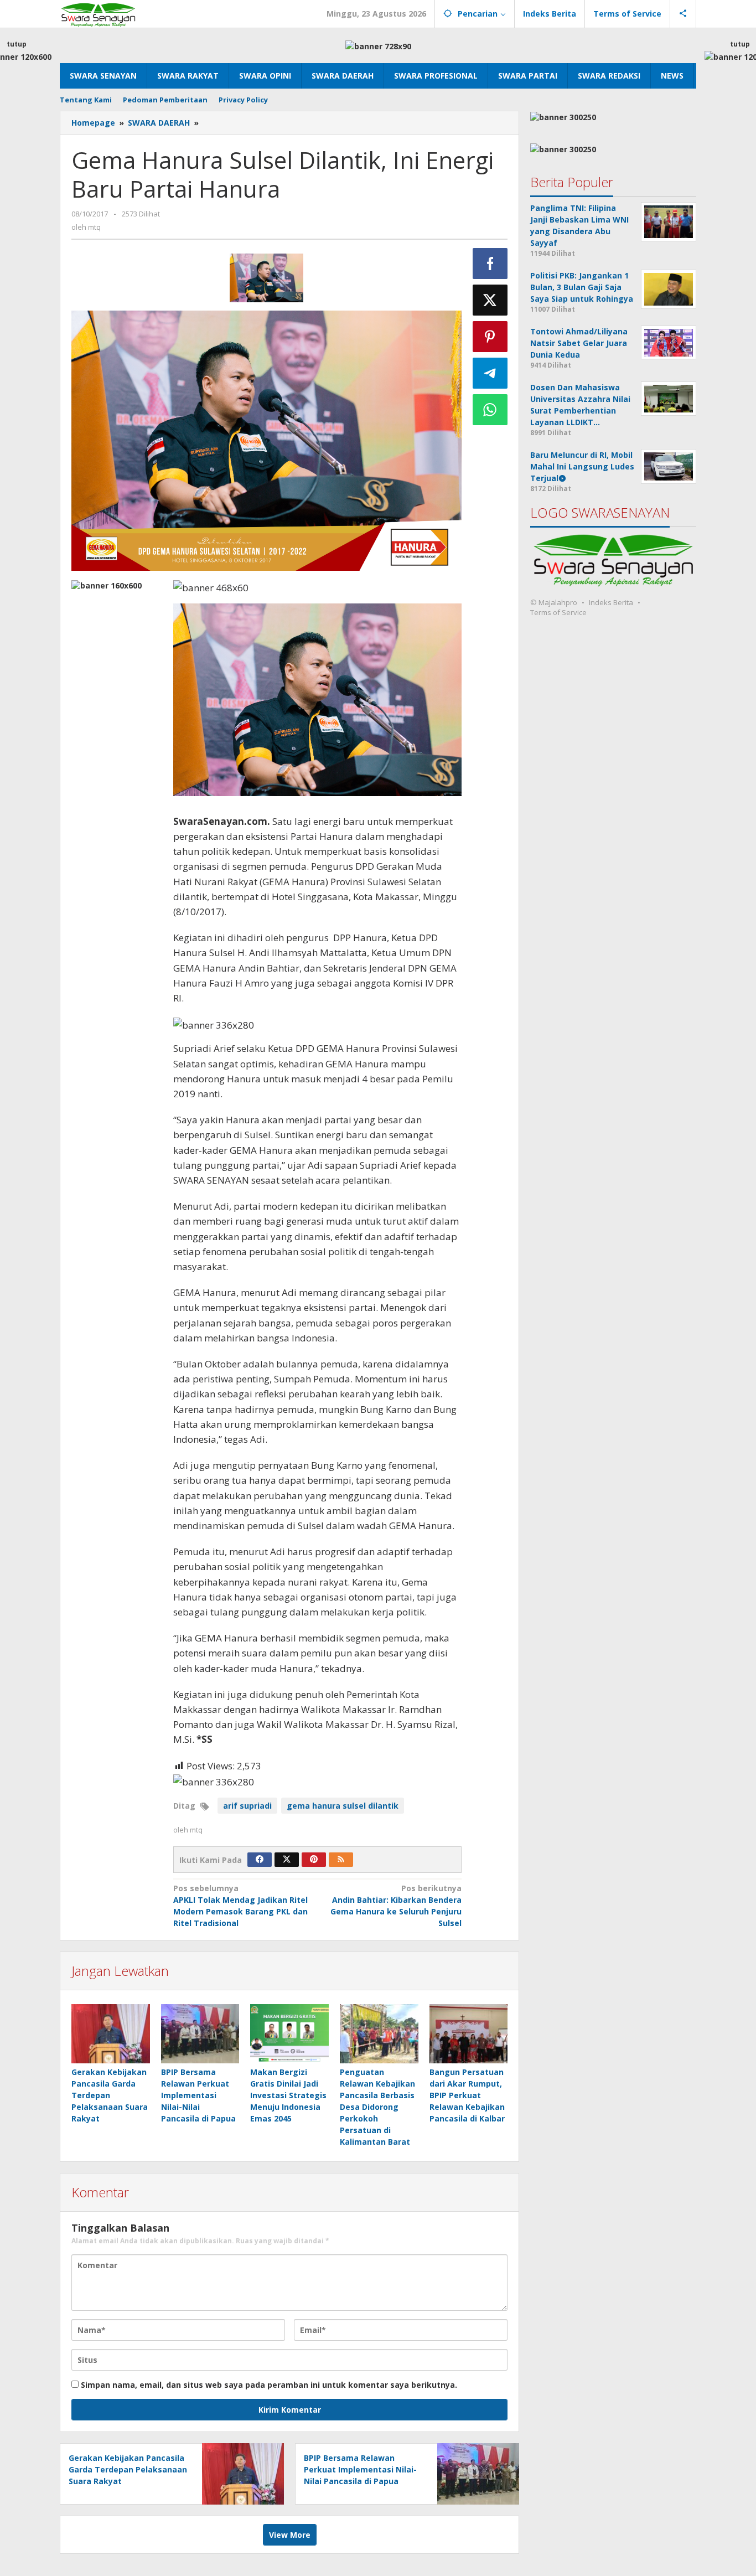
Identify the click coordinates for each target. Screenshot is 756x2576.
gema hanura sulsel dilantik (343, 1806)
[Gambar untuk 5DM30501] (266, 278)
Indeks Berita (611, 603)
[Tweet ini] (490, 300)
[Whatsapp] (490, 410)
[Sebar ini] (490, 264)
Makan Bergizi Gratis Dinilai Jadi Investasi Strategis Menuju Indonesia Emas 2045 (288, 2095)
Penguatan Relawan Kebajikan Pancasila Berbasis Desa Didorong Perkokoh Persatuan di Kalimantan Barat (377, 2107)
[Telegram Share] (490, 373)
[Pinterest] (314, 1860)
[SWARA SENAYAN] (98, 14)
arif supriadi (247, 1806)
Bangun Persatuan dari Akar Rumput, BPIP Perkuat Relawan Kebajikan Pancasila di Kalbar (467, 2095)
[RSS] (341, 1860)
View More (290, 2535)
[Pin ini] (490, 337)
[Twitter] (287, 1860)
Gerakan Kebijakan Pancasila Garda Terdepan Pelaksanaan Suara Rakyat (110, 2095)
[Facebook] (260, 1860)
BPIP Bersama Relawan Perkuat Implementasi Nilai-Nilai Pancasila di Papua (198, 2095)
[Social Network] (683, 14)
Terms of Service (558, 613)
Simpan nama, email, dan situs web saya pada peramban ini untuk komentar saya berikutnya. (269, 2385)
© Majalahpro (554, 603)
